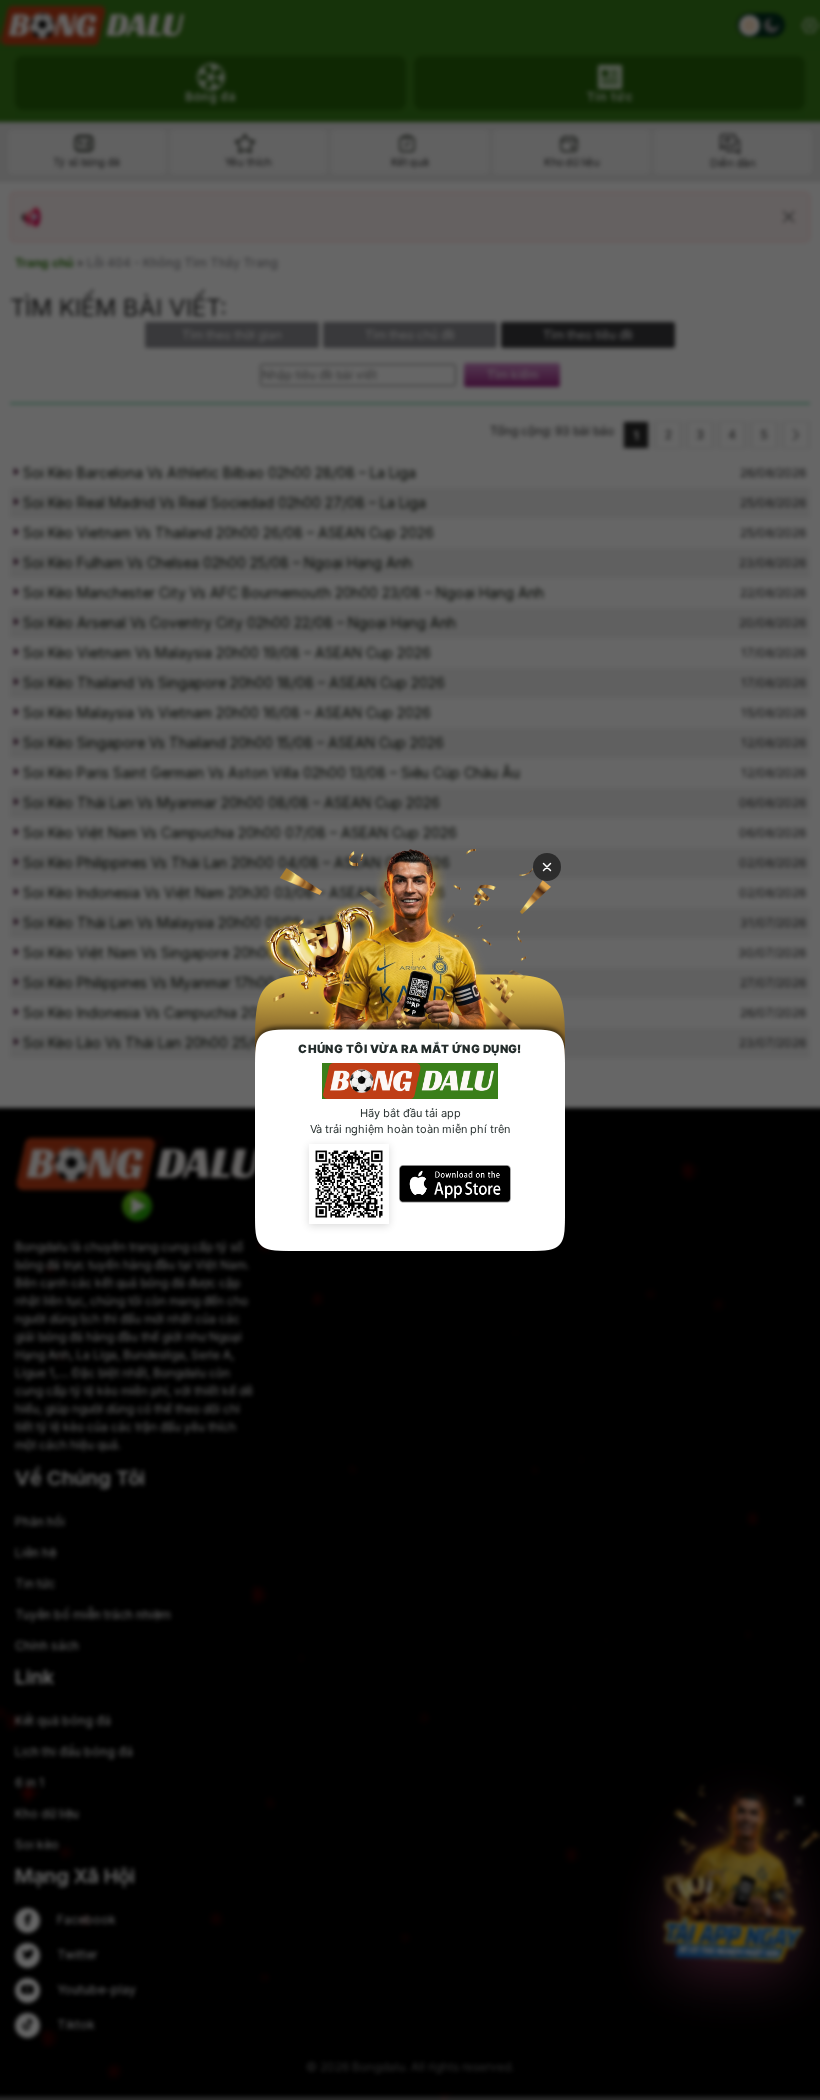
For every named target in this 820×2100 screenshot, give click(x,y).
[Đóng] (547, 867)
